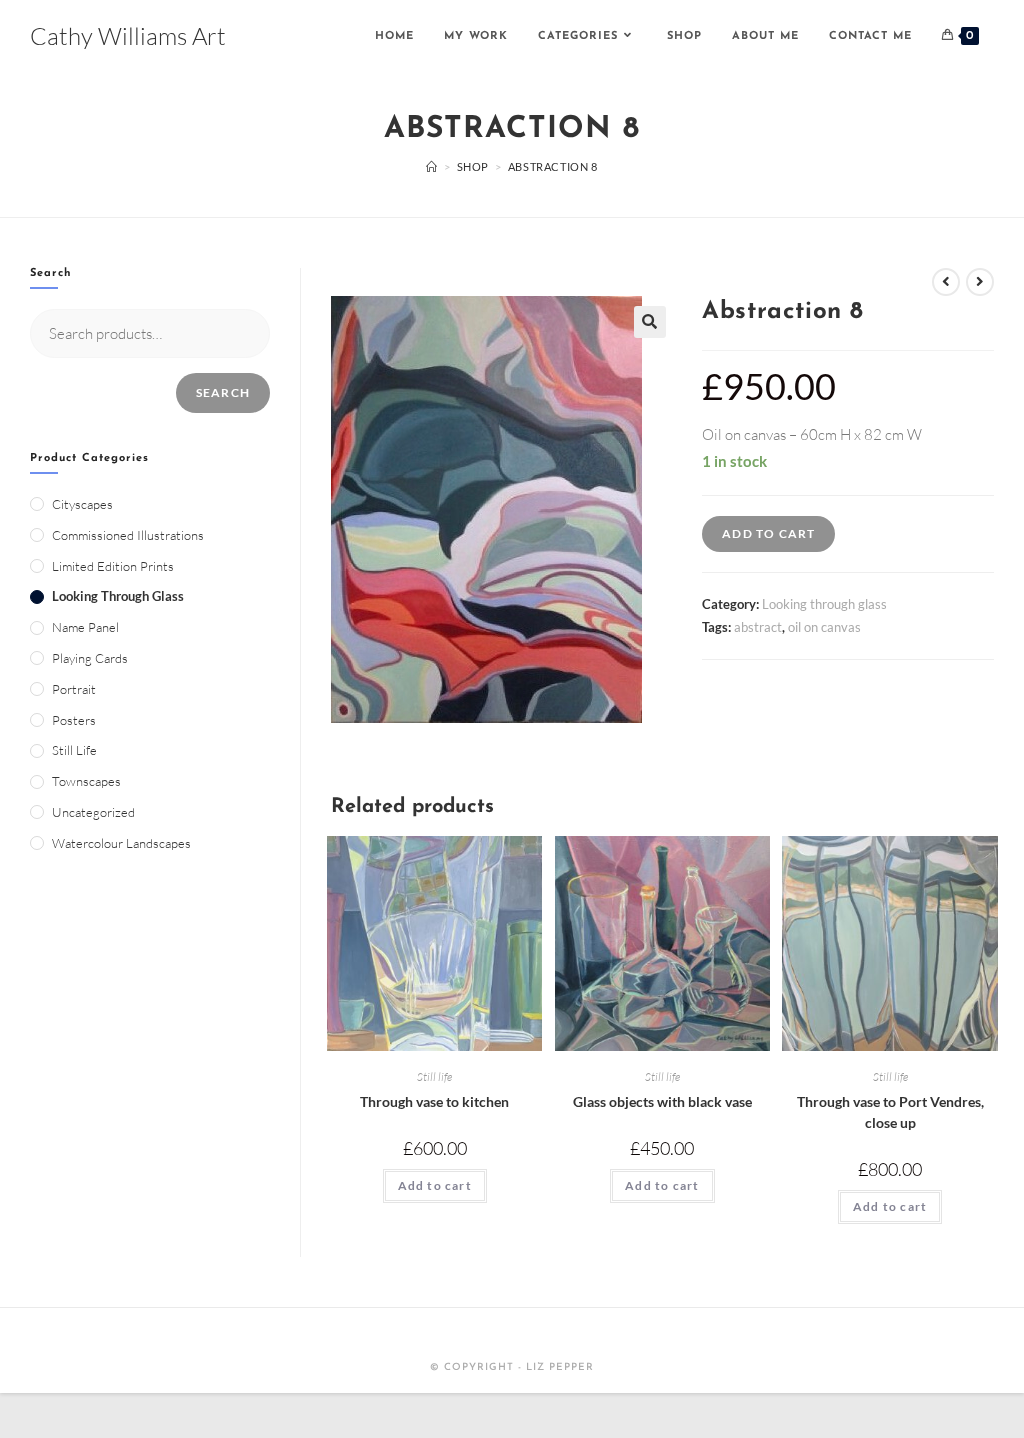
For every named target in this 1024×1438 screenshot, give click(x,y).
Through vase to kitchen (434, 1101)
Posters (74, 720)
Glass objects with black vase (662, 1101)
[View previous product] (946, 282)
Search (223, 392)
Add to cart (768, 533)
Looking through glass (824, 604)
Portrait (74, 689)
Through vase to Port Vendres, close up (890, 1112)
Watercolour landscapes (121, 843)
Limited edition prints (113, 566)
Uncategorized (93, 812)
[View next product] (980, 282)
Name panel (85, 627)
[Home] (432, 166)
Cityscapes (82, 504)
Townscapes (86, 781)
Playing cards (90, 658)
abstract (758, 627)
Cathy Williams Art (128, 36)
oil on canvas (824, 627)
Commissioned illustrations (128, 535)
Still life (434, 1076)
